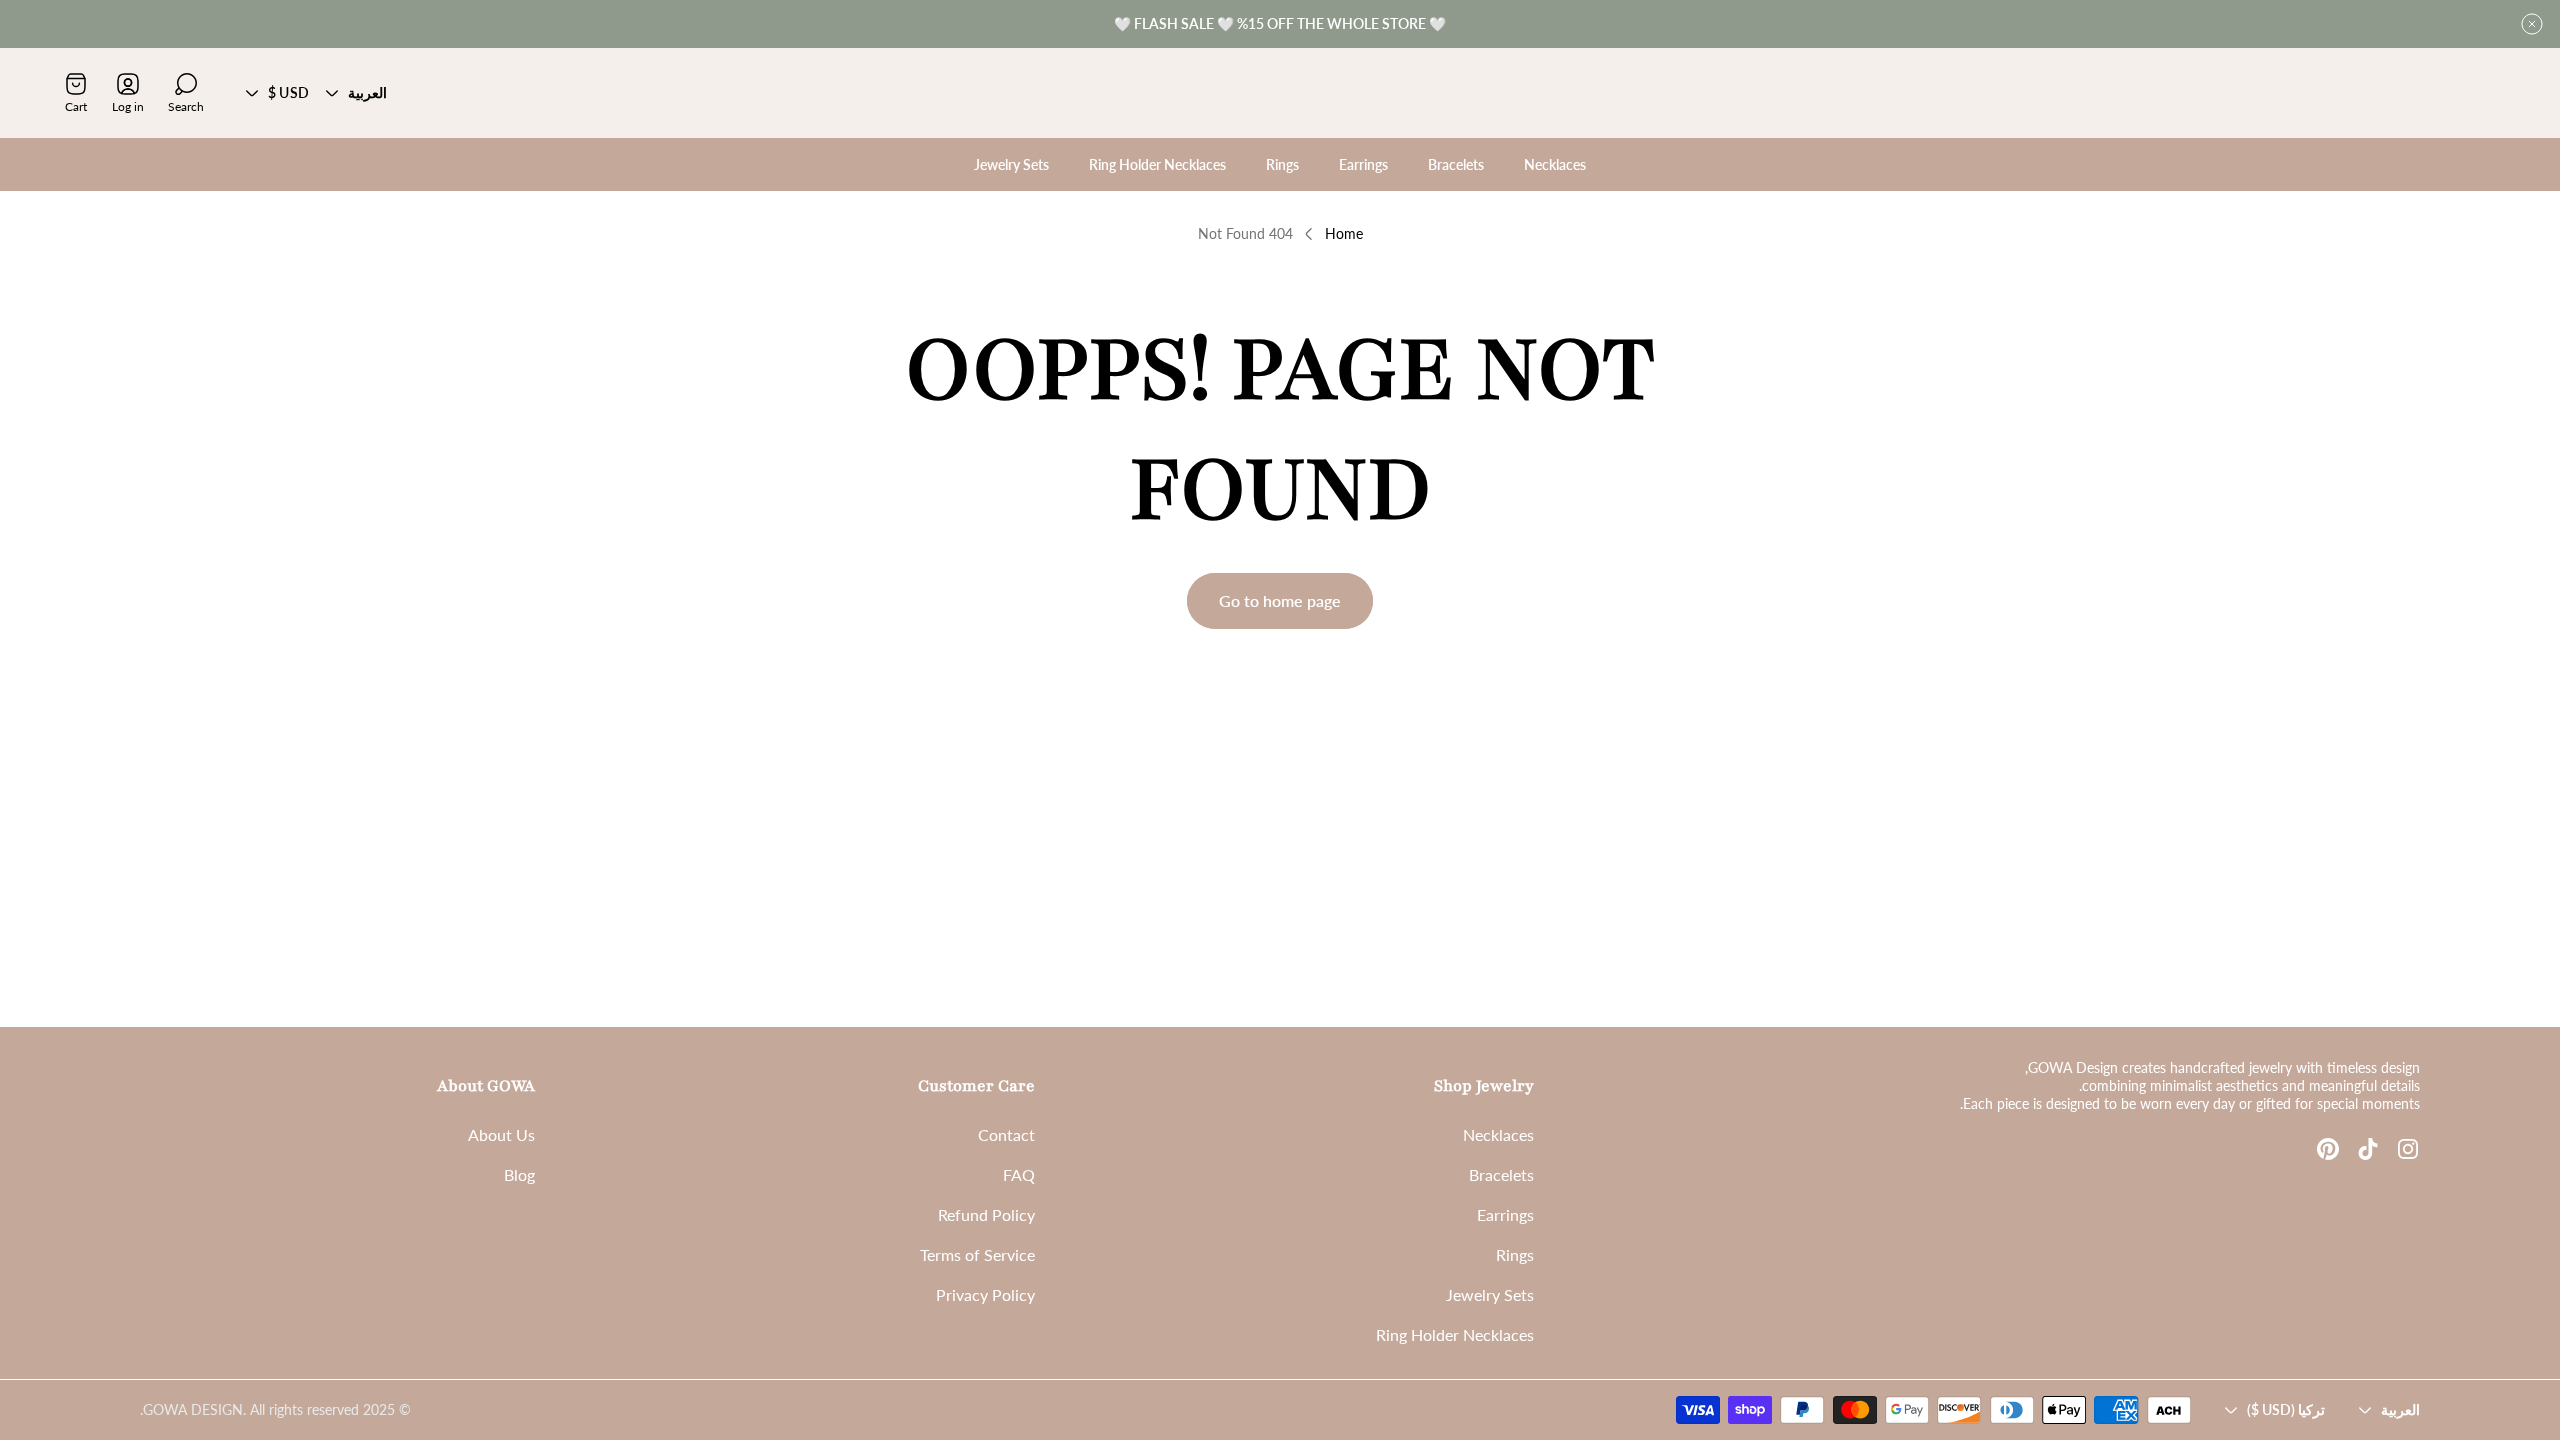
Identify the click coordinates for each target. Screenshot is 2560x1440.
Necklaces (1498, 1134)
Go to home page (1280, 600)
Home (1344, 233)
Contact (1006, 1134)
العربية (367, 92)
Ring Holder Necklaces (1455, 1334)
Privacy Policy (985, 1294)
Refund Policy (986, 1214)
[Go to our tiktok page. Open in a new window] (2368, 1149)
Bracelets (1501, 1174)
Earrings (1505, 1214)
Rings (1515, 1254)
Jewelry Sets (1490, 1294)
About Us (501, 1134)
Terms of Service (977, 1254)
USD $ (288, 92)
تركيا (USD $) (2286, 1409)
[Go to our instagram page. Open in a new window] (2408, 1149)
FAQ (1019, 1174)
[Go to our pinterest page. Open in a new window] (2328, 1149)
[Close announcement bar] (2532, 24)
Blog (519, 1174)
